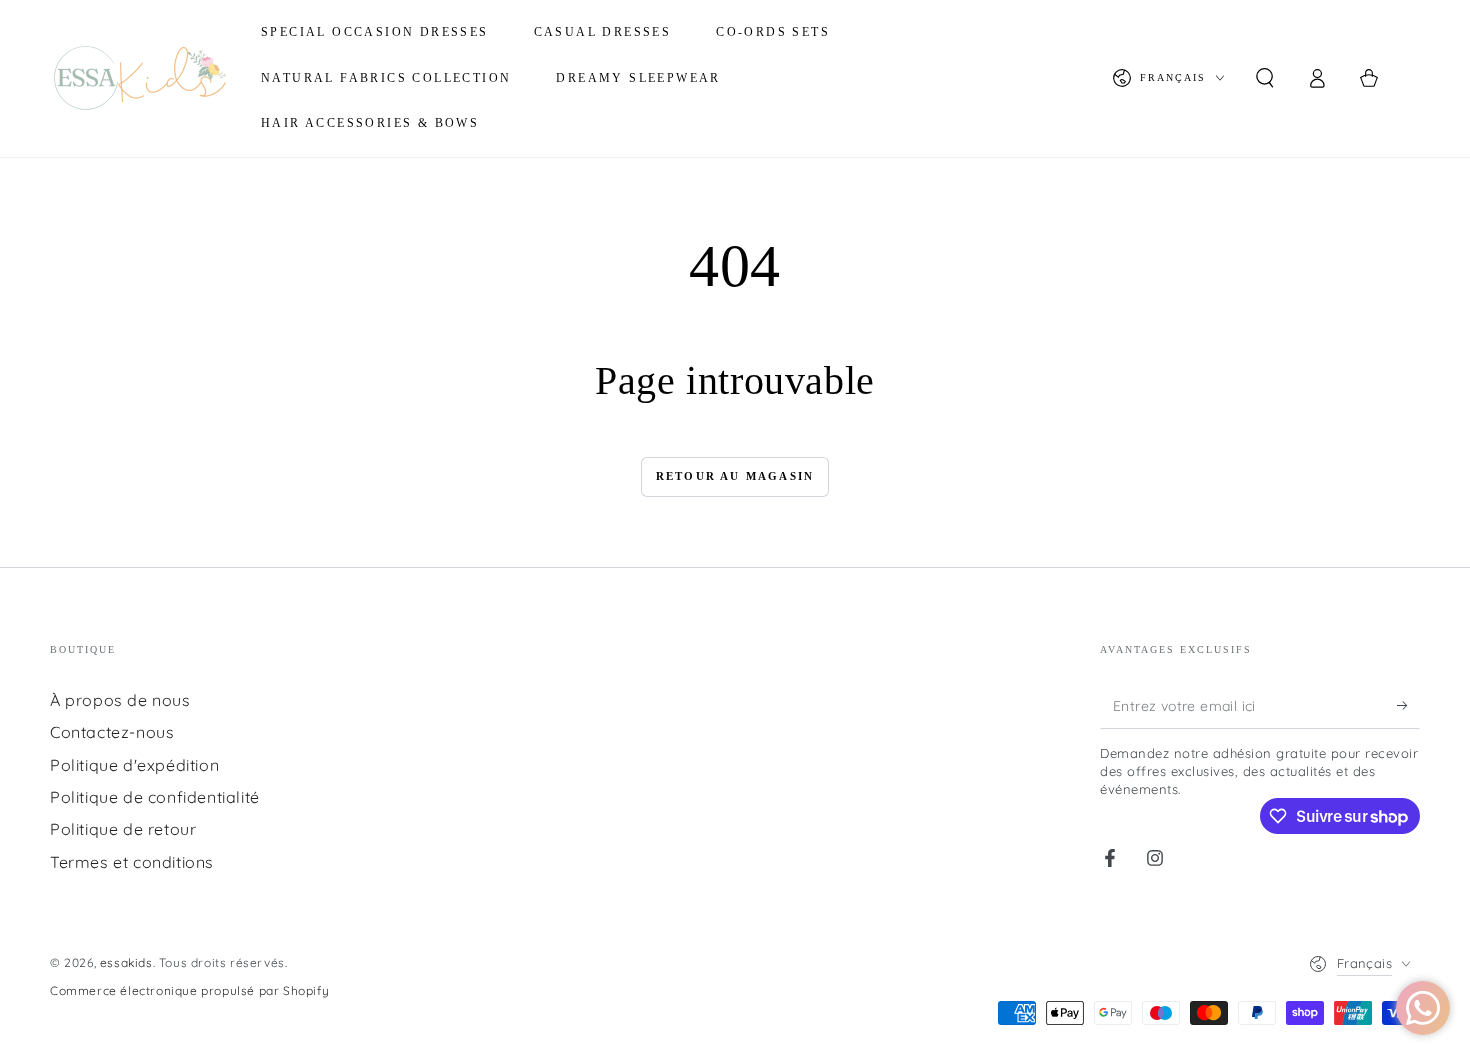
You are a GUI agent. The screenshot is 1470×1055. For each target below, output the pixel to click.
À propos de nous (120, 700)
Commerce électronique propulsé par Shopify (189, 990)
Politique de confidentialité (155, 797)
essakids (126, 962)
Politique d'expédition (134, 765)
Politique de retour (123, 829)
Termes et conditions (132, 862)
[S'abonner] (1408, 706)
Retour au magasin (735, 476)
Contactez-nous (112, 732)
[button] (1265, 78)
